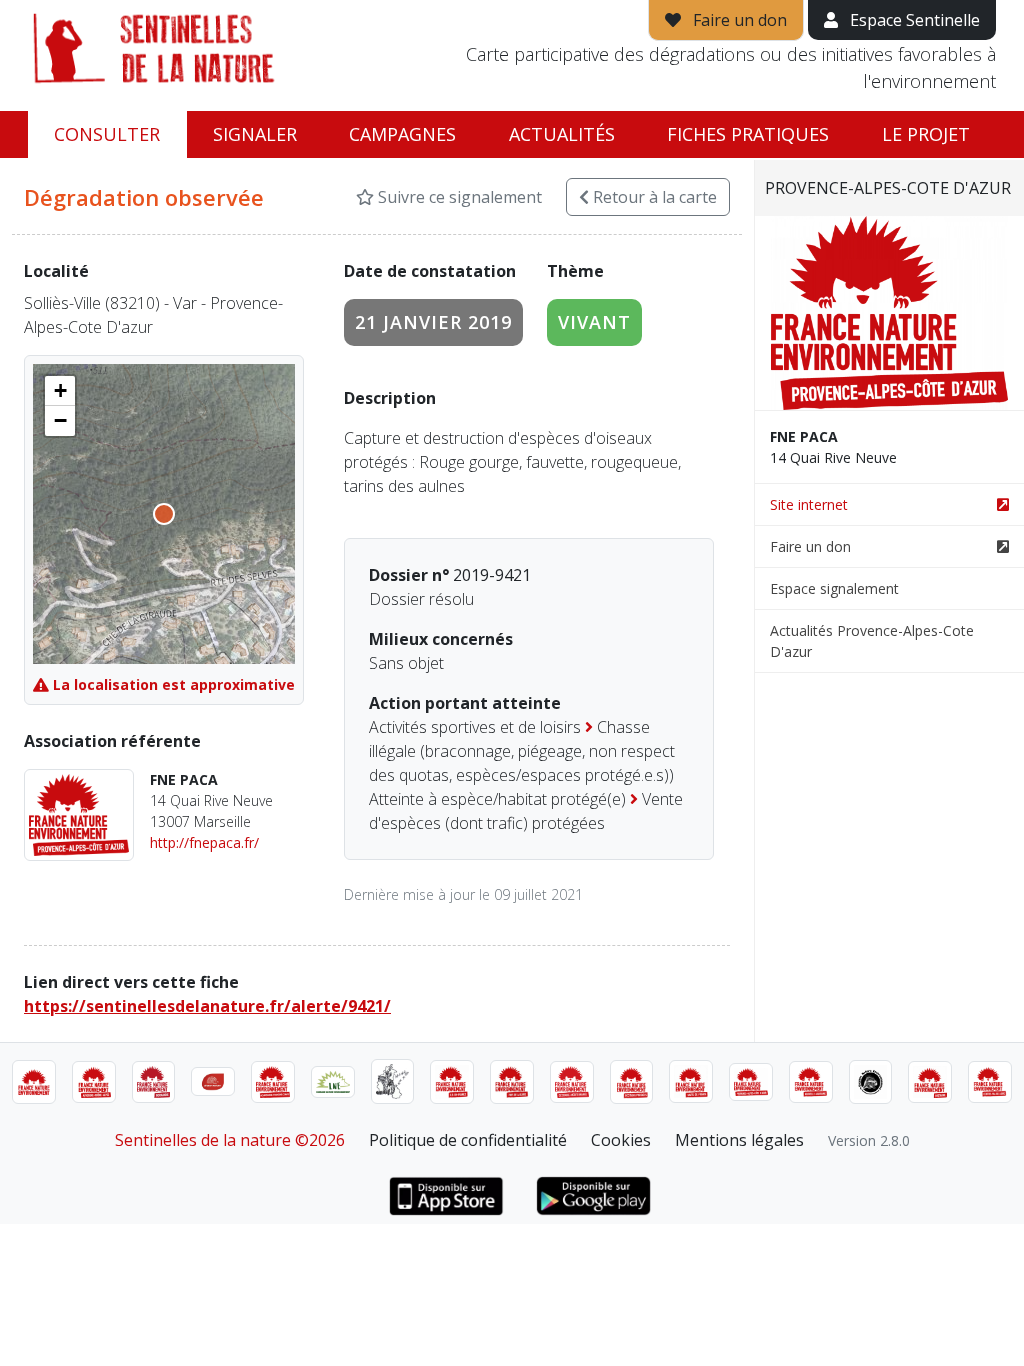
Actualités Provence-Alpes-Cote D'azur (872, 641)
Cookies (621, 1140)
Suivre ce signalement (458, 197)
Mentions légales (739, 1140)
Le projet (926, 134)
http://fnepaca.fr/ (204, 842)
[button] (60, 391)
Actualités (562, 134)
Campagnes (402, 134)
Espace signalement (834, 588)
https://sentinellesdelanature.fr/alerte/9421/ (207, 1006)
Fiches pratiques (748, 134)
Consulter (107, 134)
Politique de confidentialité (468, 1140)
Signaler (255, 134)
